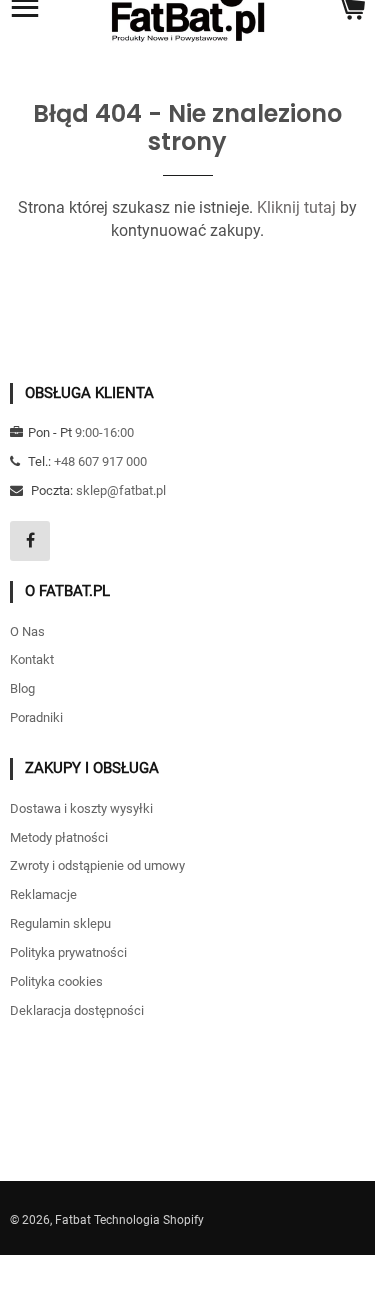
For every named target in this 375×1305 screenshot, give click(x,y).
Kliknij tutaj (296, 207)
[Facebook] (30, 541)
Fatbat (73, 1220)
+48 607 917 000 (100, 461)
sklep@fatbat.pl (121, 490)
